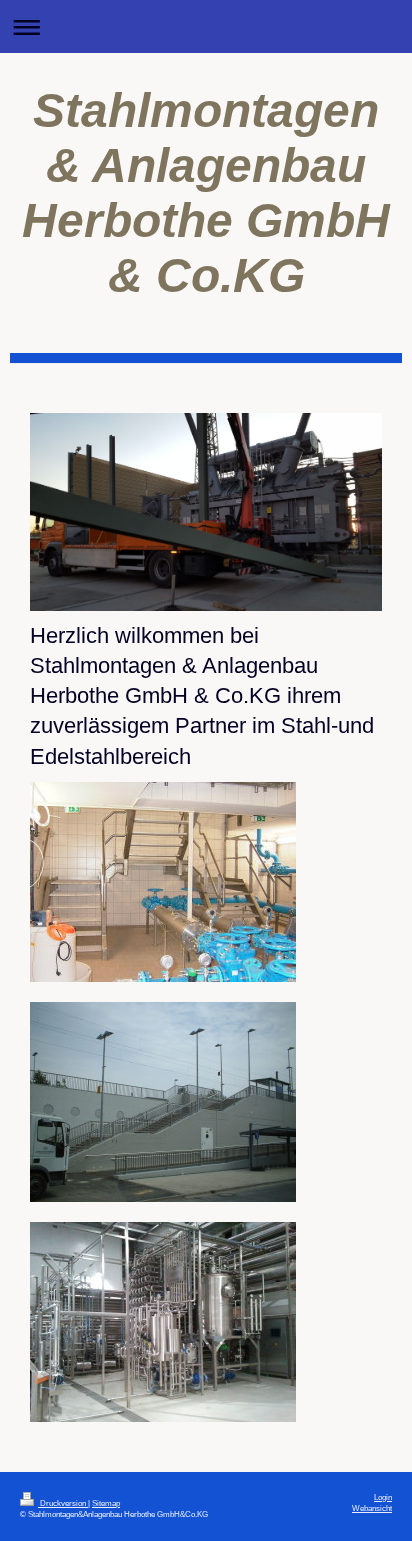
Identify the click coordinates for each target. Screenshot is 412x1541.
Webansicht (372, 1508)
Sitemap (106, 1503)
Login (383, 1497)
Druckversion (63, 1503)
